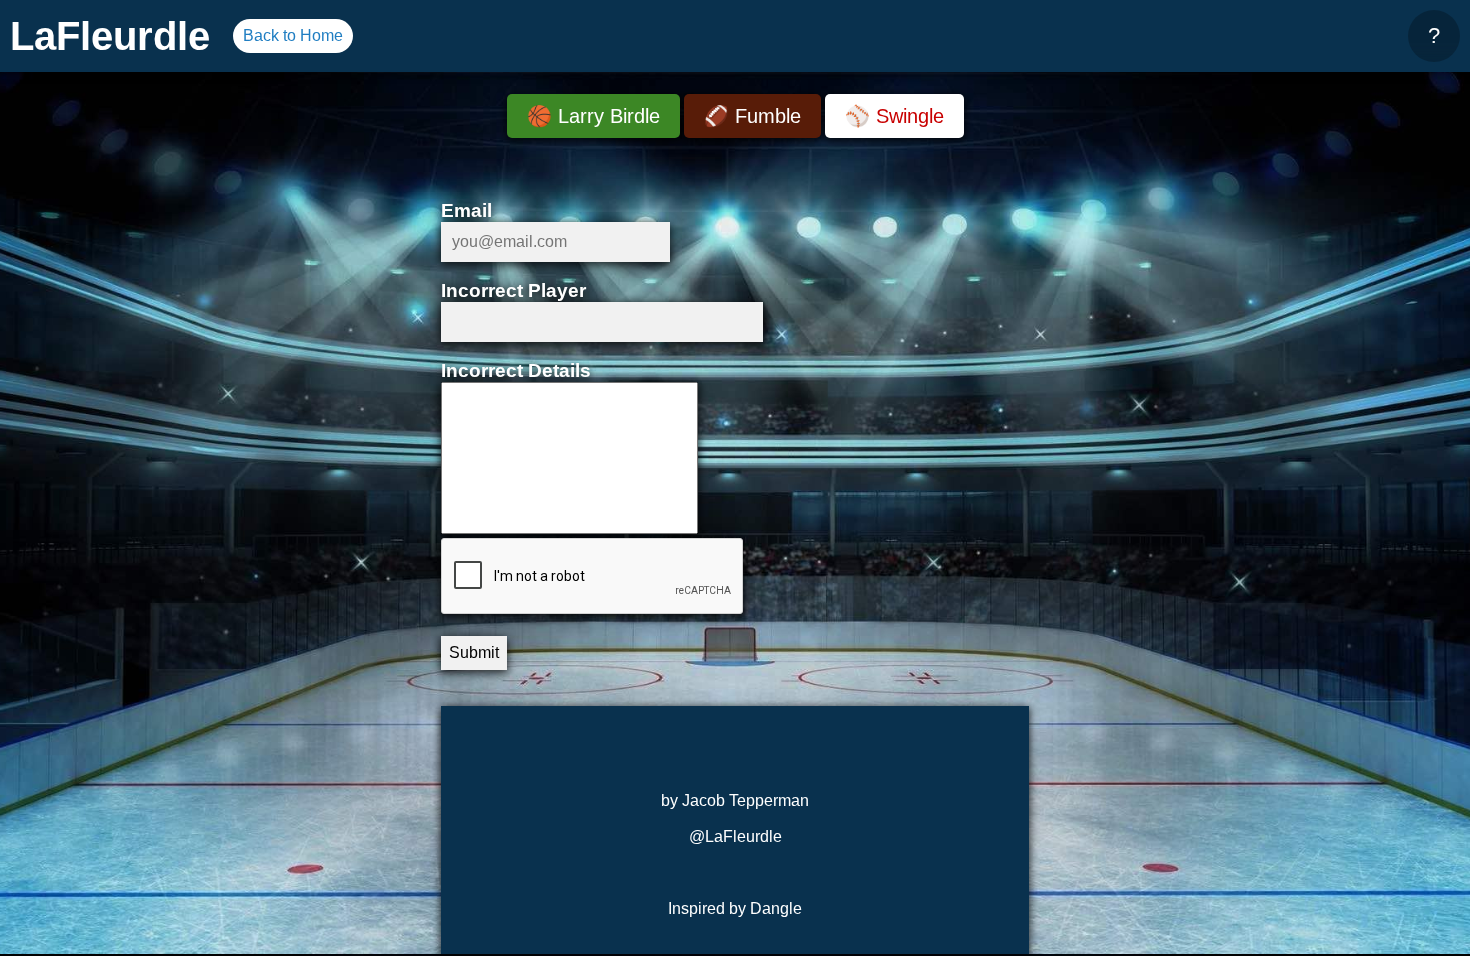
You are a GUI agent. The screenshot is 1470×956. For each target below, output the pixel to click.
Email (466, 210)
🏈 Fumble (752, 116)
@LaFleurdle (735, 836)
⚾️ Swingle (894, 116)
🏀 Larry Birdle (593, 116)
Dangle (776, 908)
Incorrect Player (513, 290)
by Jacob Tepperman (735, 800)
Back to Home (293, 35)
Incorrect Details (516, 370)
